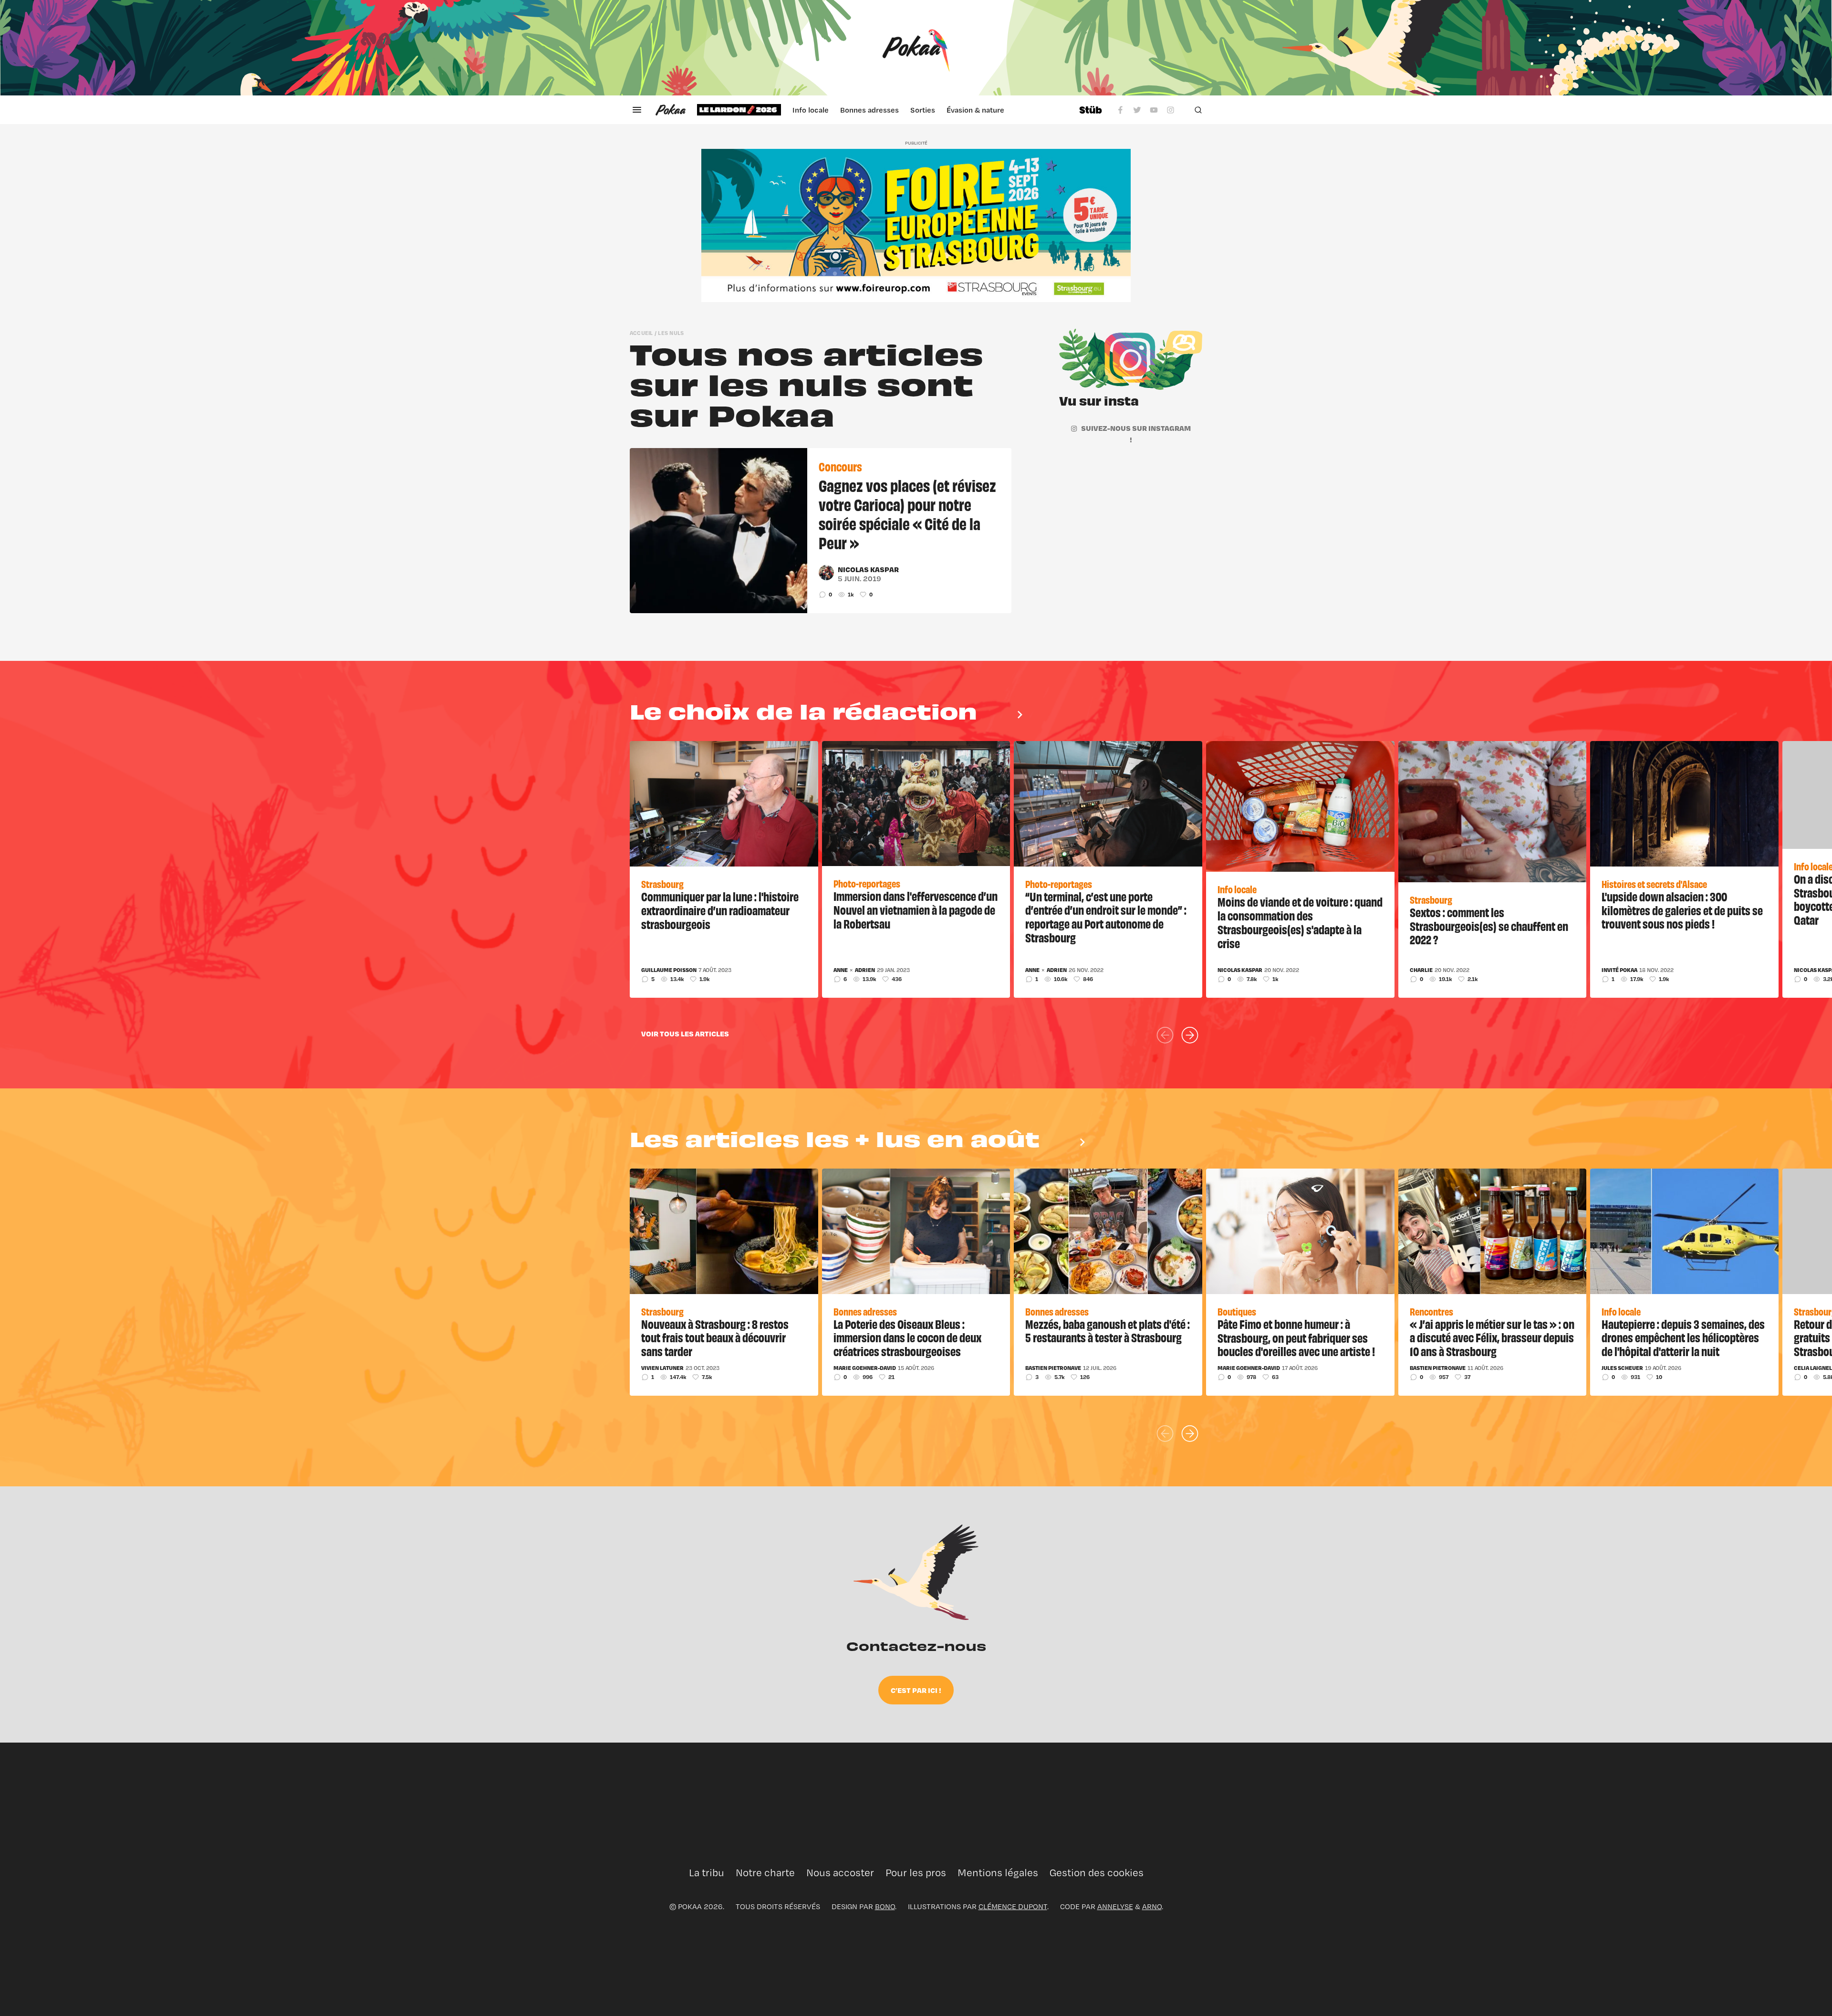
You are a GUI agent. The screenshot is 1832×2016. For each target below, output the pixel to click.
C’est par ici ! (916, 1690)
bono (885, 1906)
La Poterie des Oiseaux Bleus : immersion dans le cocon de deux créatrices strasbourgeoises (907, 1337)
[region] (882, 110)
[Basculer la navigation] (637, 110)
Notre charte (765, 1873)
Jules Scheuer (1622, 1368)
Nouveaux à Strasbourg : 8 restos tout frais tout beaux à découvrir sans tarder (715, 1337)
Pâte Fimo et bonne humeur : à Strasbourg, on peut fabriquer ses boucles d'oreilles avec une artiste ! (1296, 1337)
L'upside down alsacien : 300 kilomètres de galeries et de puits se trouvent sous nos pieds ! (1682, 910)
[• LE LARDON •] (739, 110)
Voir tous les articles (685, 1034)
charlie (1421, 970)
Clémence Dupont (1013, 1906)
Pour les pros (916, 1873)
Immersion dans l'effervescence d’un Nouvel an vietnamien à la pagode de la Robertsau (916, 909)
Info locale (811, 110)
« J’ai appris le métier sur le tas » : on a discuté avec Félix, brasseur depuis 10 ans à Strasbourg (1492, 1337)
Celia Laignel (1813, 1368)
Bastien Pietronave (1053, 1368)
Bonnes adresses (869, 110)
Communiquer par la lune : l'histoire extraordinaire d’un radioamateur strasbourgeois (720, 910)
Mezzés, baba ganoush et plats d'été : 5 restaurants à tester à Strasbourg (1108, 1331)
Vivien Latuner (662, 1368)
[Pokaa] (916, 48)
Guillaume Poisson (669, 970)
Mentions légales (998, 1873)
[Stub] (1091, 110)
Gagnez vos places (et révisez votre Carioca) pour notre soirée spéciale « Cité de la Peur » (907, 513)
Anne (841, 970)
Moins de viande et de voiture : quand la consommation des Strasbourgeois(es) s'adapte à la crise (1300, 922)
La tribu (707, 1873)
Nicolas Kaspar (868, 569)
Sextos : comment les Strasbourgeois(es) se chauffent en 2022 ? (1489, 926)
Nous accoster (840, 1873)
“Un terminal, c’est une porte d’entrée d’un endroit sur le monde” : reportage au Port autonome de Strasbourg (1106, 917)
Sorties (923, 110)
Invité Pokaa (1619, 970)
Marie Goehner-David (865, 1368)
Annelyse (1115, 1906)
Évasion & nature (975, 110)
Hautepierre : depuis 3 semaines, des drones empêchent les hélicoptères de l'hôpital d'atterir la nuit (1683, 1337)
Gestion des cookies (1097, 1873)
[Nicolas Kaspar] (826, 573)
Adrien (865, 970)
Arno (1152, 1906)
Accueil (641, 333)
